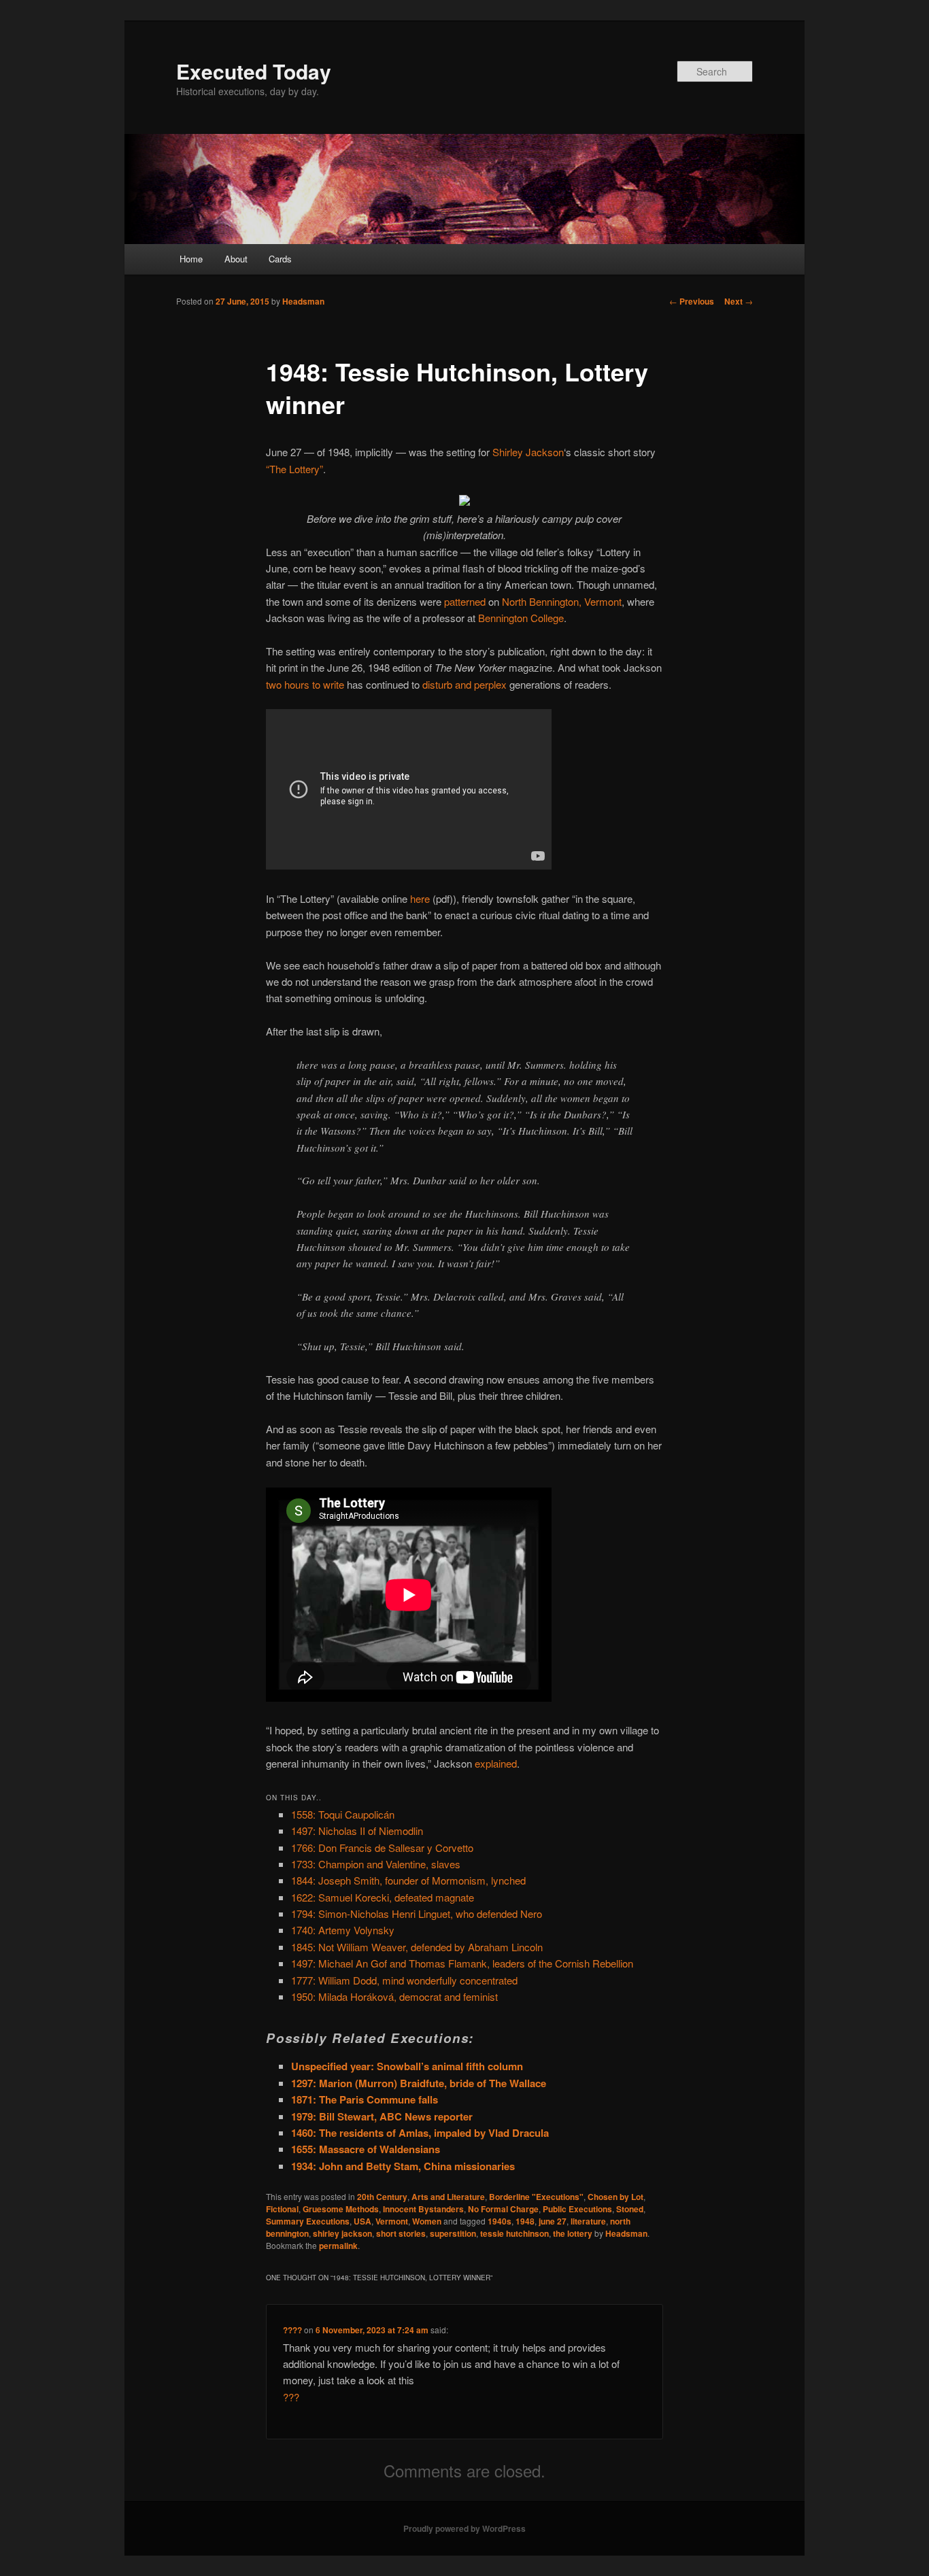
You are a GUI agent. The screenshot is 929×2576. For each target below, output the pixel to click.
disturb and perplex (464, 684)
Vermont (392, 2221)
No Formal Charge (503, 2209)
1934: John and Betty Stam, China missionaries (403, 2166)
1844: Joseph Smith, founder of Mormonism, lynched (408, 1880)
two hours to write (305, 684)
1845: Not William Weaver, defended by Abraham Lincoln (417, 1947)
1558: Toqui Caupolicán (343, 1814)
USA (362, 2221)
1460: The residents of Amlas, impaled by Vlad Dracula (420, 2133)
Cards (280, 259)
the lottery (573, 2233)
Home (191, 259)
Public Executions (577, 2209)
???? (292, 2330)
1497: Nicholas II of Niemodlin (357, 1831)
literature (588, 2221)
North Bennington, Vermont (562, 601)
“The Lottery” (294, 469)
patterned (465, 601)
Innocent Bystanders (423, 2209)
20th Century (382, 2197)
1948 (525, 2221)
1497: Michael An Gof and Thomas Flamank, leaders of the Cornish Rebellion (462, 1963)
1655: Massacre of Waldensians (366, 2149)
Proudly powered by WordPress (464, 2528)
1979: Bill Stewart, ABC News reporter (382, 2116)
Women (427, 2221)
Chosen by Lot (615, 2197)
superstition (453, 2233)
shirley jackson (342, 2233)
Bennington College (521, 618)
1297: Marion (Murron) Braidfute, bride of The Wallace (419, 2083)
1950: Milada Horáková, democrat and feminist (394, 1996)
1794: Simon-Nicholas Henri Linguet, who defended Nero (417, 1913)
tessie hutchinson (514, 2233)
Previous (692, 301)
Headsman (303, 301)
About (236, 259)
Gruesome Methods (341, 2209)
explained (496, 1763)
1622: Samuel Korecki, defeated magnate (383, 1897)
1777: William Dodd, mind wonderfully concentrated (404, 1980)
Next (739, 301)
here (420, 898)
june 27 (553, 2221)
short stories (401, 2233)
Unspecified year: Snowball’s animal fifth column (407, 2066)
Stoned (630, 2209)
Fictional (282, 2209)
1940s (500, 2221)
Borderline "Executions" (536, 2197)
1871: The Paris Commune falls (365, 2099)
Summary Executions (308, 2221)
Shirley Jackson (528, 452)
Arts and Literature (448, 2197)
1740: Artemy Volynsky (343, 1930)
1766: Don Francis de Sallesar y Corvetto (382, 1848)
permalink (338, 2246)
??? (291, 2397)
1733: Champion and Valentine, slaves (376, 1864)
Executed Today (254, 71)
